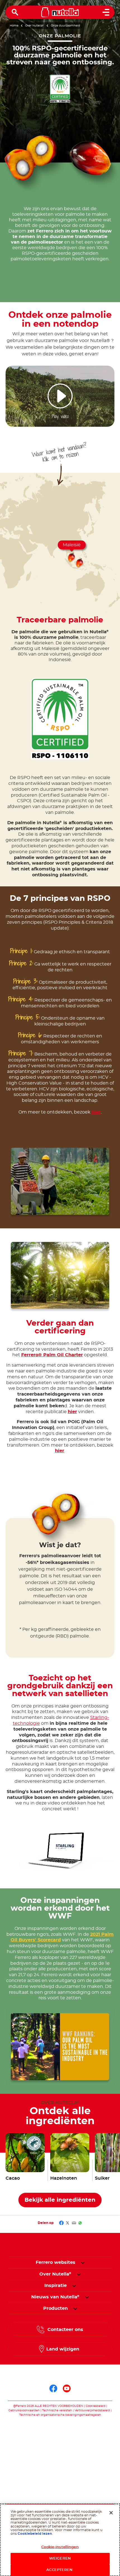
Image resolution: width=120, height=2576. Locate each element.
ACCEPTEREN (60, 2570)
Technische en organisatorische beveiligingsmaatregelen (60, 2415)
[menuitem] (55, 2274)
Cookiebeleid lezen (35, 2534)
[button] (83, 2262)
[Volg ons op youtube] (67, 2388)
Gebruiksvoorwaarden (24, 2410)
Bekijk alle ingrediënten (60, 2200)
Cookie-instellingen (60, 2547)
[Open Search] (15, 12)
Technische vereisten (57, 2410)
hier (96, 1112)
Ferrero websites (56, 2262)
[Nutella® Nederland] (60, 12)
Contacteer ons (65, 2330)
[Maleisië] (72, 558)
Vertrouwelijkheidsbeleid (92, 2410)
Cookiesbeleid (96, 2406)
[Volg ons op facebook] (53, 2388)
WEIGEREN (60, 2559)
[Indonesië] (80, 563)
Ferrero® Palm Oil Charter (52, 1355)
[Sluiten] (111, 2513)
